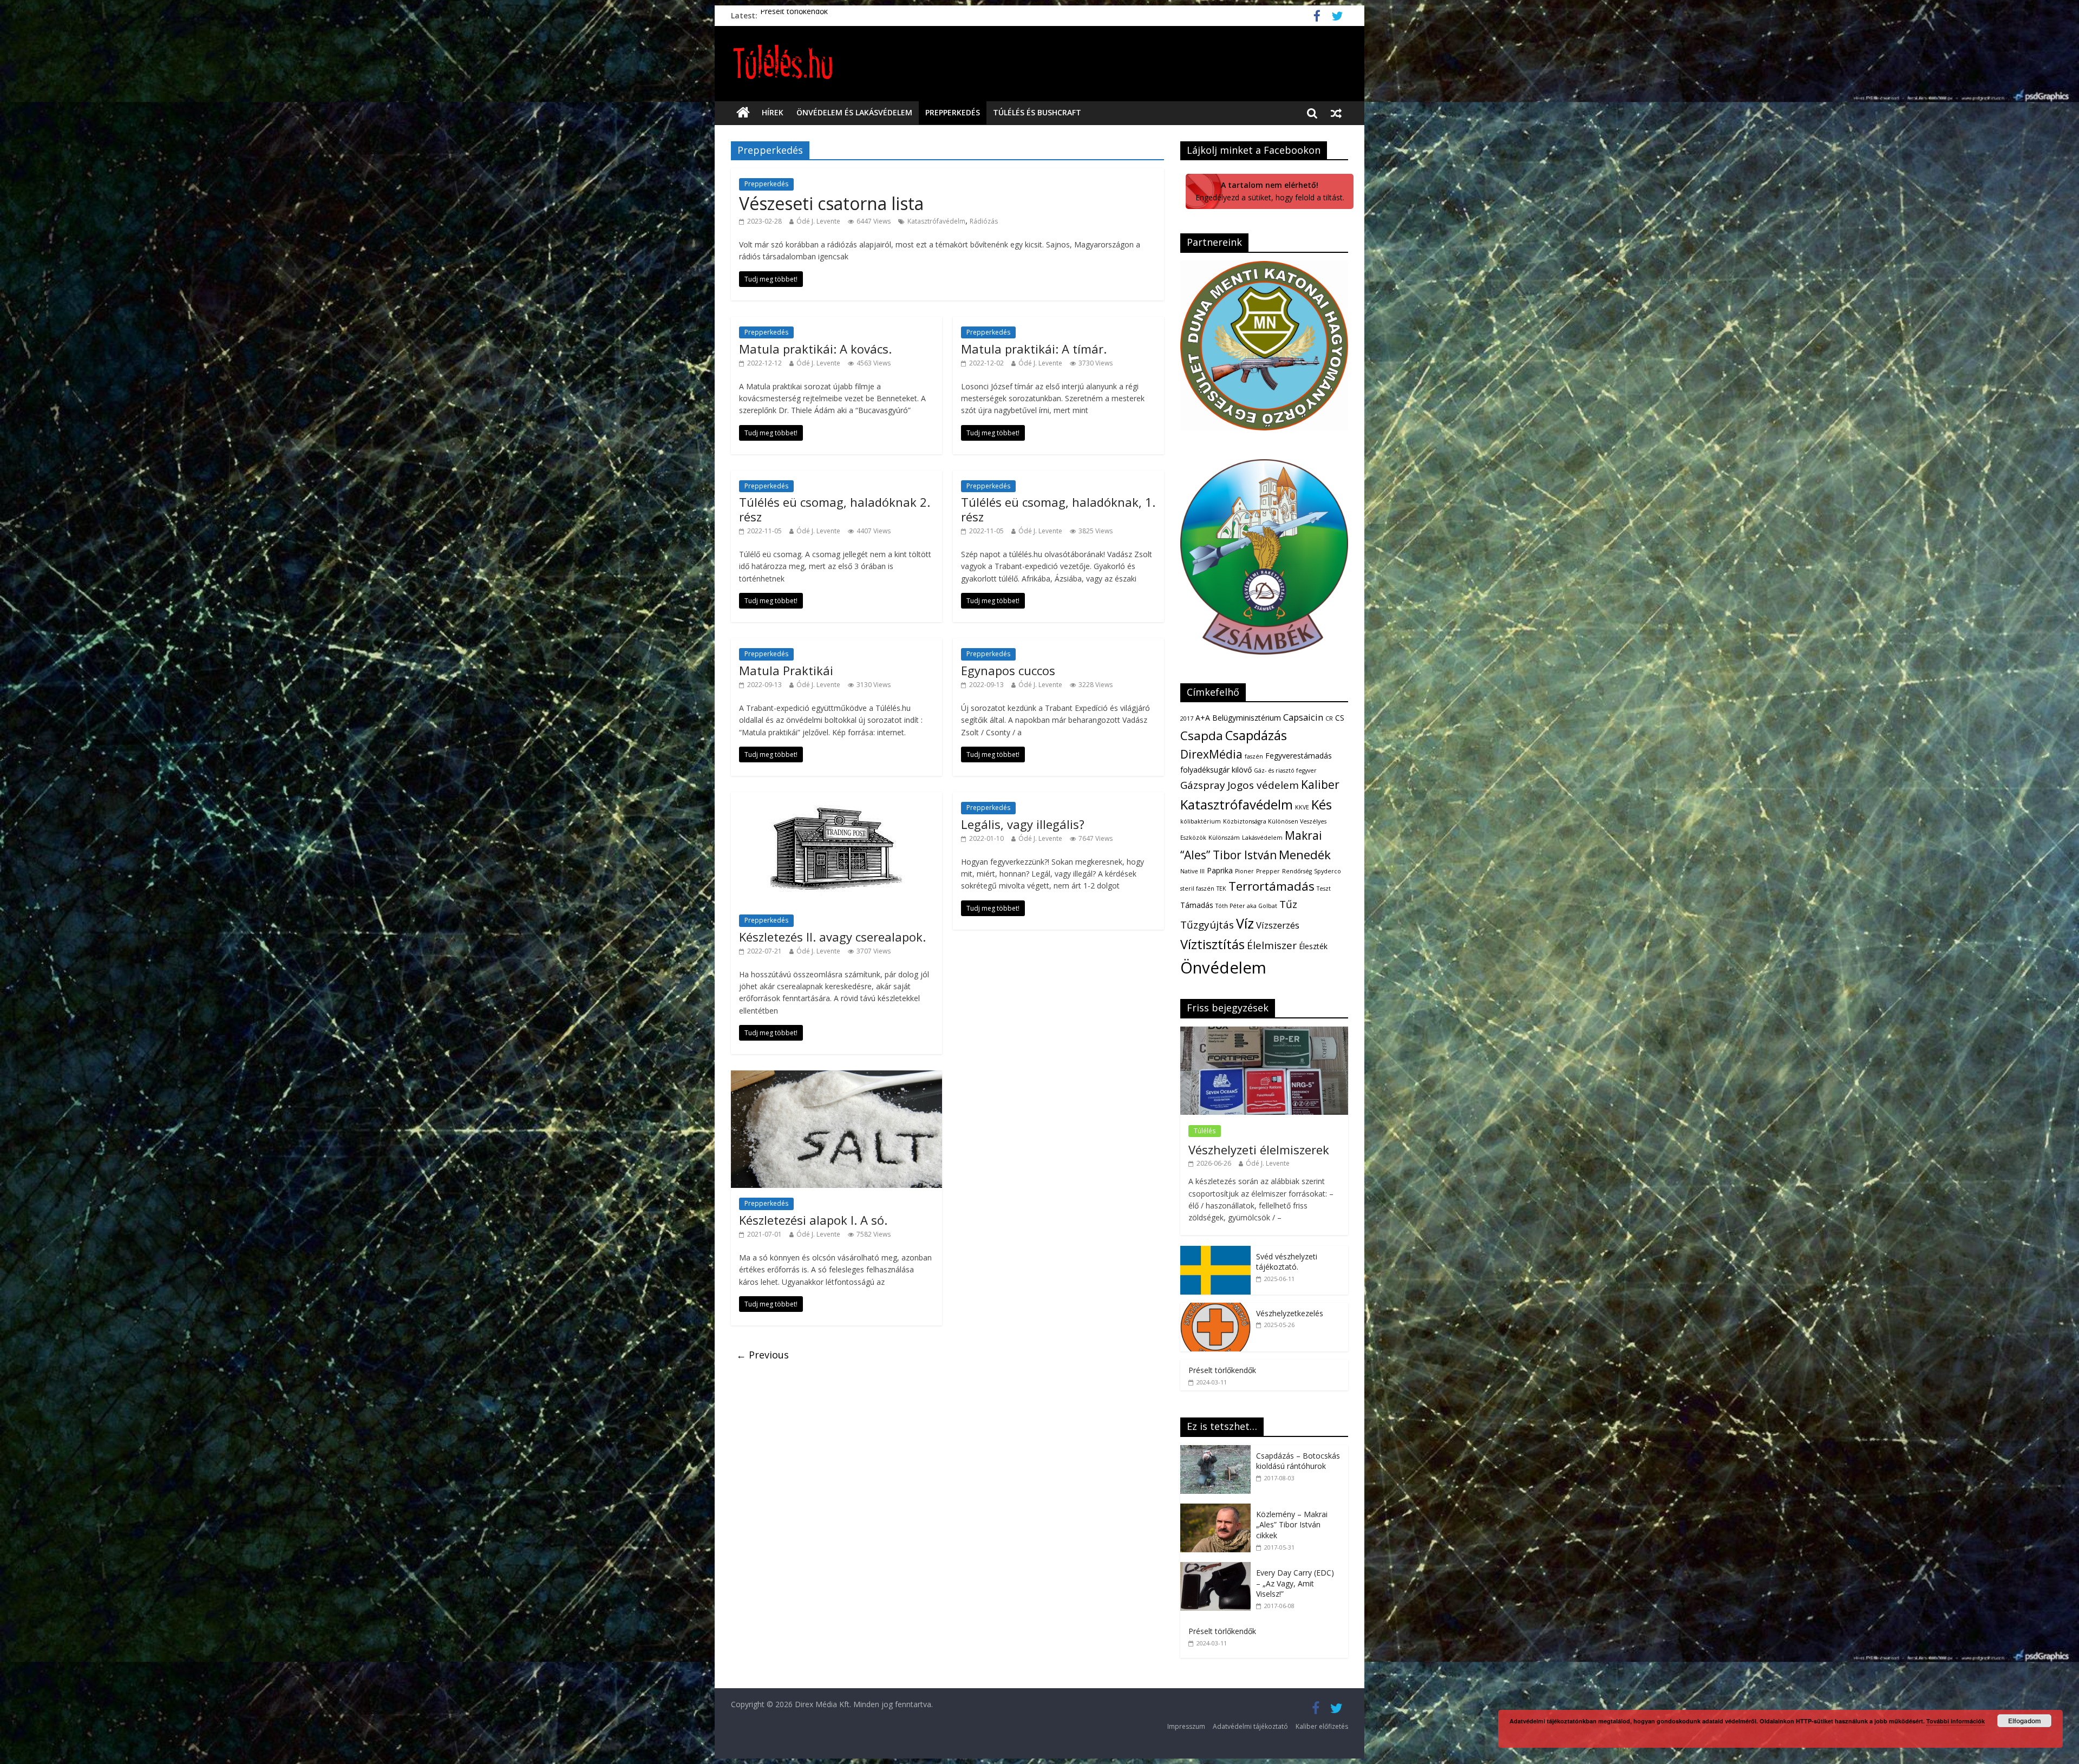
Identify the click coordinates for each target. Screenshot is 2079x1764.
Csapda (1202, 736)
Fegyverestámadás (1299, 756)
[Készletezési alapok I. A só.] (836, 1077)
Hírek (773, 112)
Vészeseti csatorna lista (831, 203)
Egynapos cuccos (1008, 670)
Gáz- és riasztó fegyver (1285, 770)
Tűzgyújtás (1207, 925)
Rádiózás (984, 221)
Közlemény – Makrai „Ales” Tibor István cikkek (1292, 1525)
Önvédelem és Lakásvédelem (854, 112)
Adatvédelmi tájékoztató (1250, 1726)
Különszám (1224, 838)
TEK (1221, 888)
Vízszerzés (1278, 925)
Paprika (1220, 870)
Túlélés (1205, 1131)
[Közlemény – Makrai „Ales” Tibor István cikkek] (1218, 1509)
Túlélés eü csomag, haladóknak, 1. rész (1058, 509)
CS (1340, 718)
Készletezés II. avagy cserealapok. (832, 937)
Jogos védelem (1263, 785)
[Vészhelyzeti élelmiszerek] (1264, 1032)
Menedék (1305, 855)
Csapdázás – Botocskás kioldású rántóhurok (1298, 1461)
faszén (1254, 756)
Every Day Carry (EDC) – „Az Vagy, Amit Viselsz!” (1295, 1583)
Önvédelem (1223, 968)
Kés (1322, 805)
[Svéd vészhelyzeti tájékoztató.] (1215, 1252)
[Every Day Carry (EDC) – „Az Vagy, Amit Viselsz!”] (1218, 1568)
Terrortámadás (1271, 886)
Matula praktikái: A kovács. (815, 349)
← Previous (763, 1355)
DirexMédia (1211, 754)
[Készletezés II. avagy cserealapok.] (836, 799)
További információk (1956, 1721)
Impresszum (1186, 1726)
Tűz (1288, 904)
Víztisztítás (1212, 944)
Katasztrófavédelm (936, 221)
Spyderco (1328, 871)
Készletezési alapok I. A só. (813, 1220)
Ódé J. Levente (818, 221)
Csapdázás (1256, 735)
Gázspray (1203, 785)
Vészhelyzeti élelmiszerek (1259, 1149)
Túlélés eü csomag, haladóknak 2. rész (835, 509)
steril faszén (1197, 888)
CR (1329, 718)
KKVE (1302, 807)
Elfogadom (2025, 1721)
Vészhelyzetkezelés (1290, 1313)
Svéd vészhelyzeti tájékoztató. (813, 15)
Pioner (1244, 871)
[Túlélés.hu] (743, 113)
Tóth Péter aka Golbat (1246, 906)
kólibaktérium (1201, 821)
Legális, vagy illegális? (1023, 824)
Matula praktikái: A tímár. (1034, 349)
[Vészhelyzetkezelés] (1215, 1308)
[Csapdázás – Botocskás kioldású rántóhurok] (1218, 1451)
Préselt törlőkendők (1222, 1370)
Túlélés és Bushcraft (1037, 112)
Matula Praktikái (786, 670)
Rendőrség (1297, 871)
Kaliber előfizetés (1322, 1726)
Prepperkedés (953, 112)
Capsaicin (1303, 717)
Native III (1192, 871)
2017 (1187, 718)
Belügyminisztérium (1247, 718)
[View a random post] (1336, 113)
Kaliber (1320, 785)
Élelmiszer (1272, 945)
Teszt (1324, 888)
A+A (1203, 718)
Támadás (1197, 905)
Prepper (1268, 871)
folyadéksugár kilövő (1216, 770)
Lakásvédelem (1262, 838)
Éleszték (1313, 946)
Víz (1245, 923)
